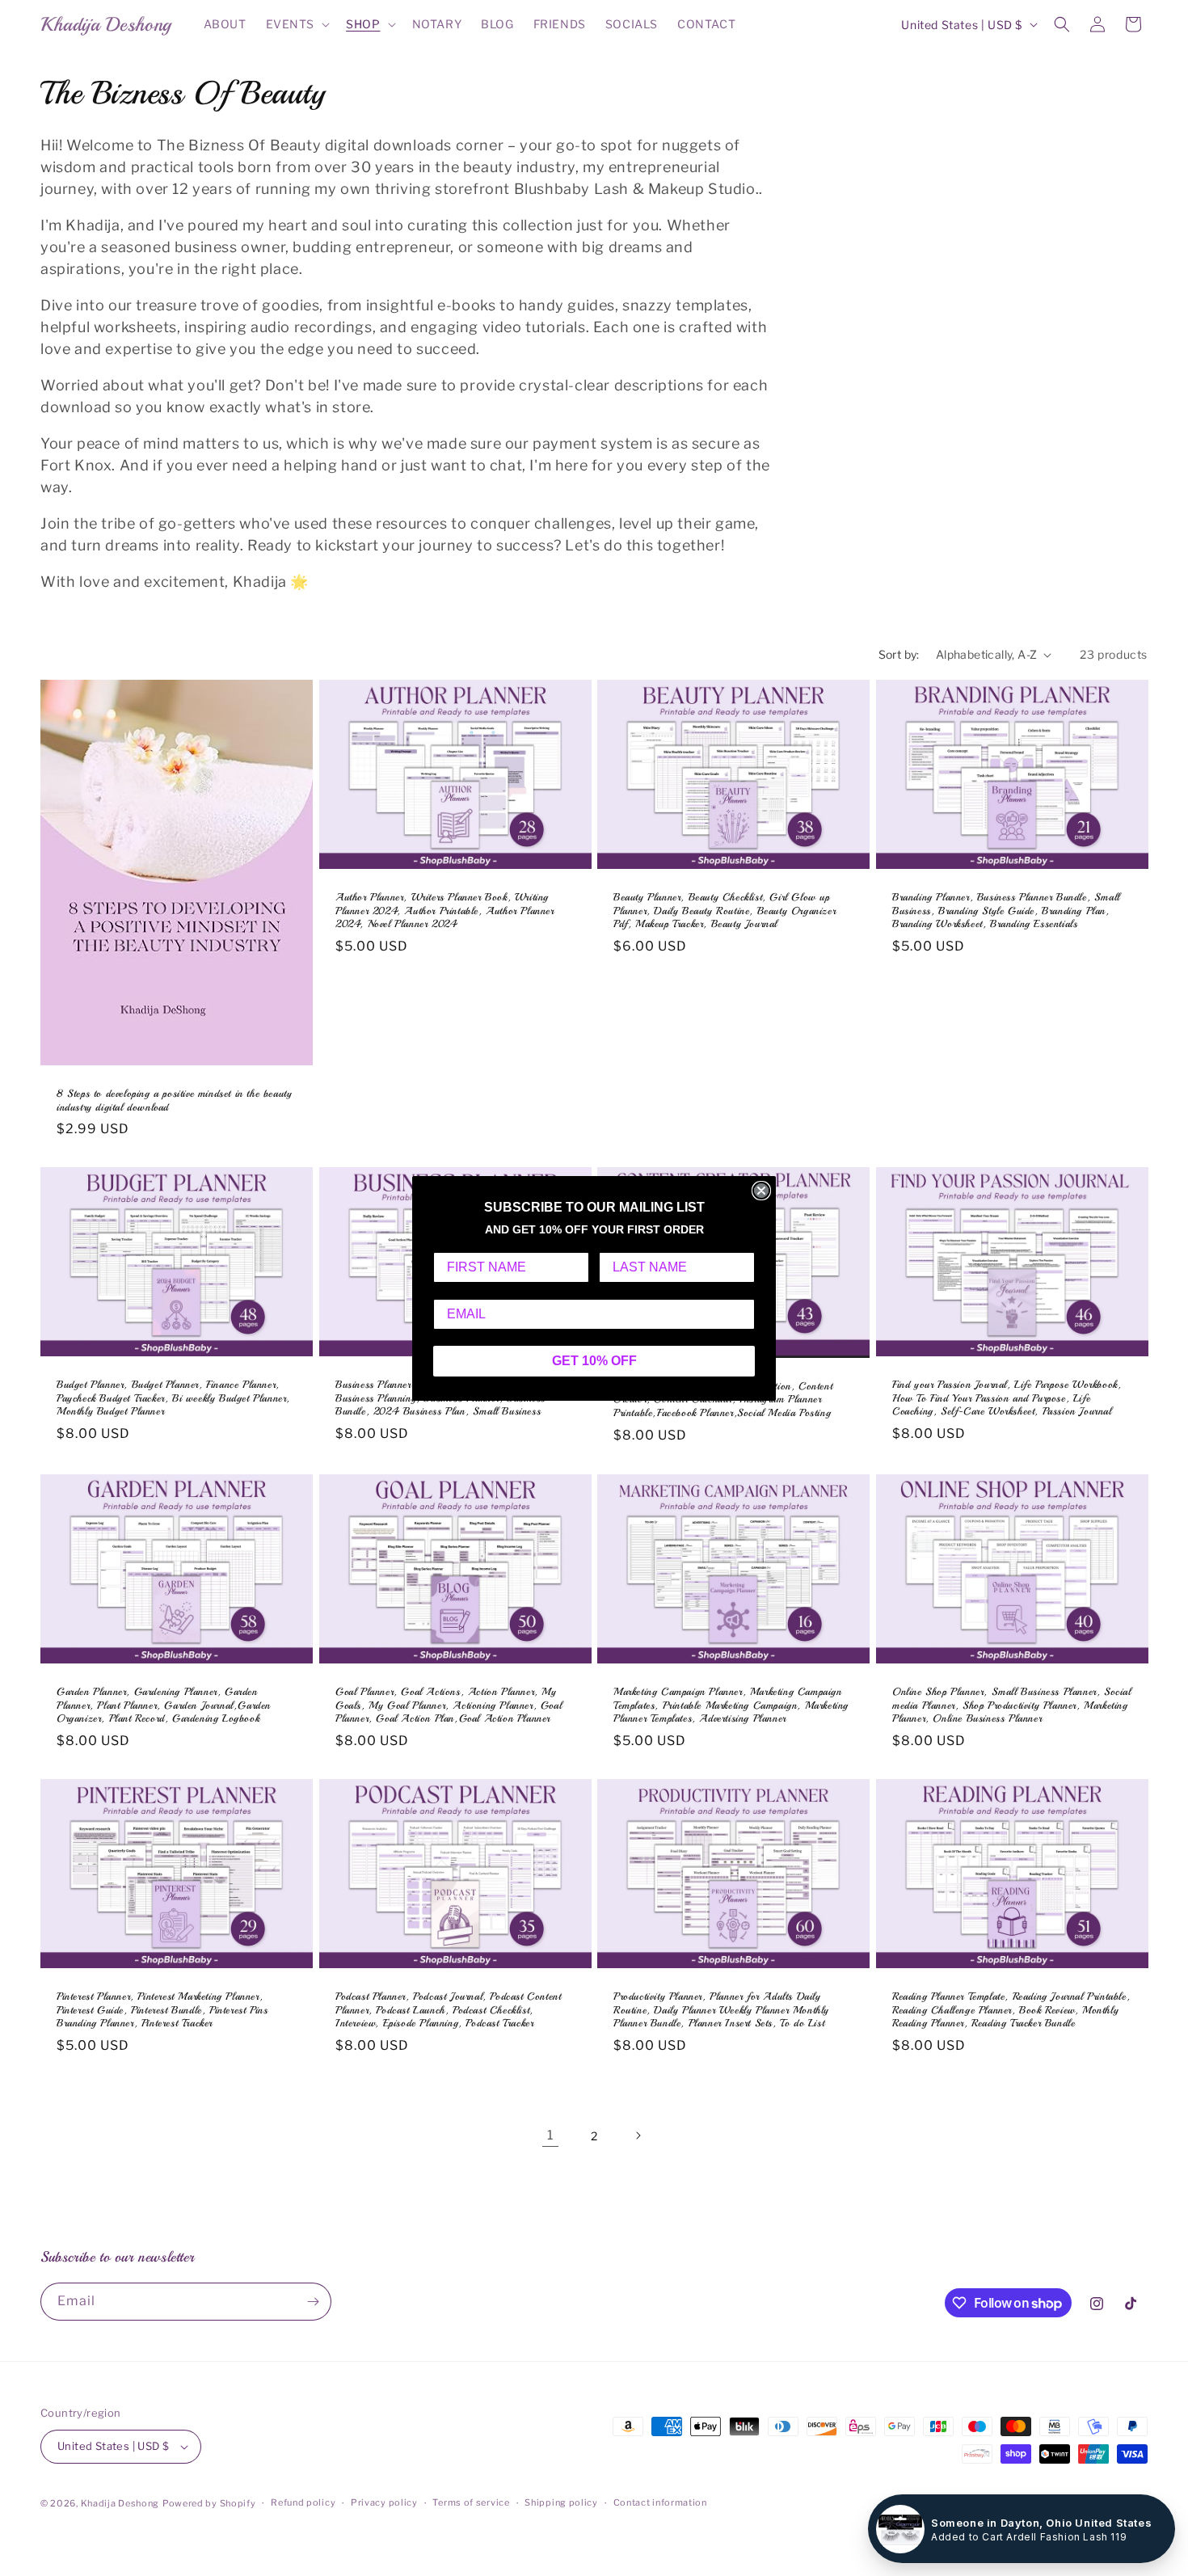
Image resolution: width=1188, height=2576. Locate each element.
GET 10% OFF (594, 1361)
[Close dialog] (761, 1191)
